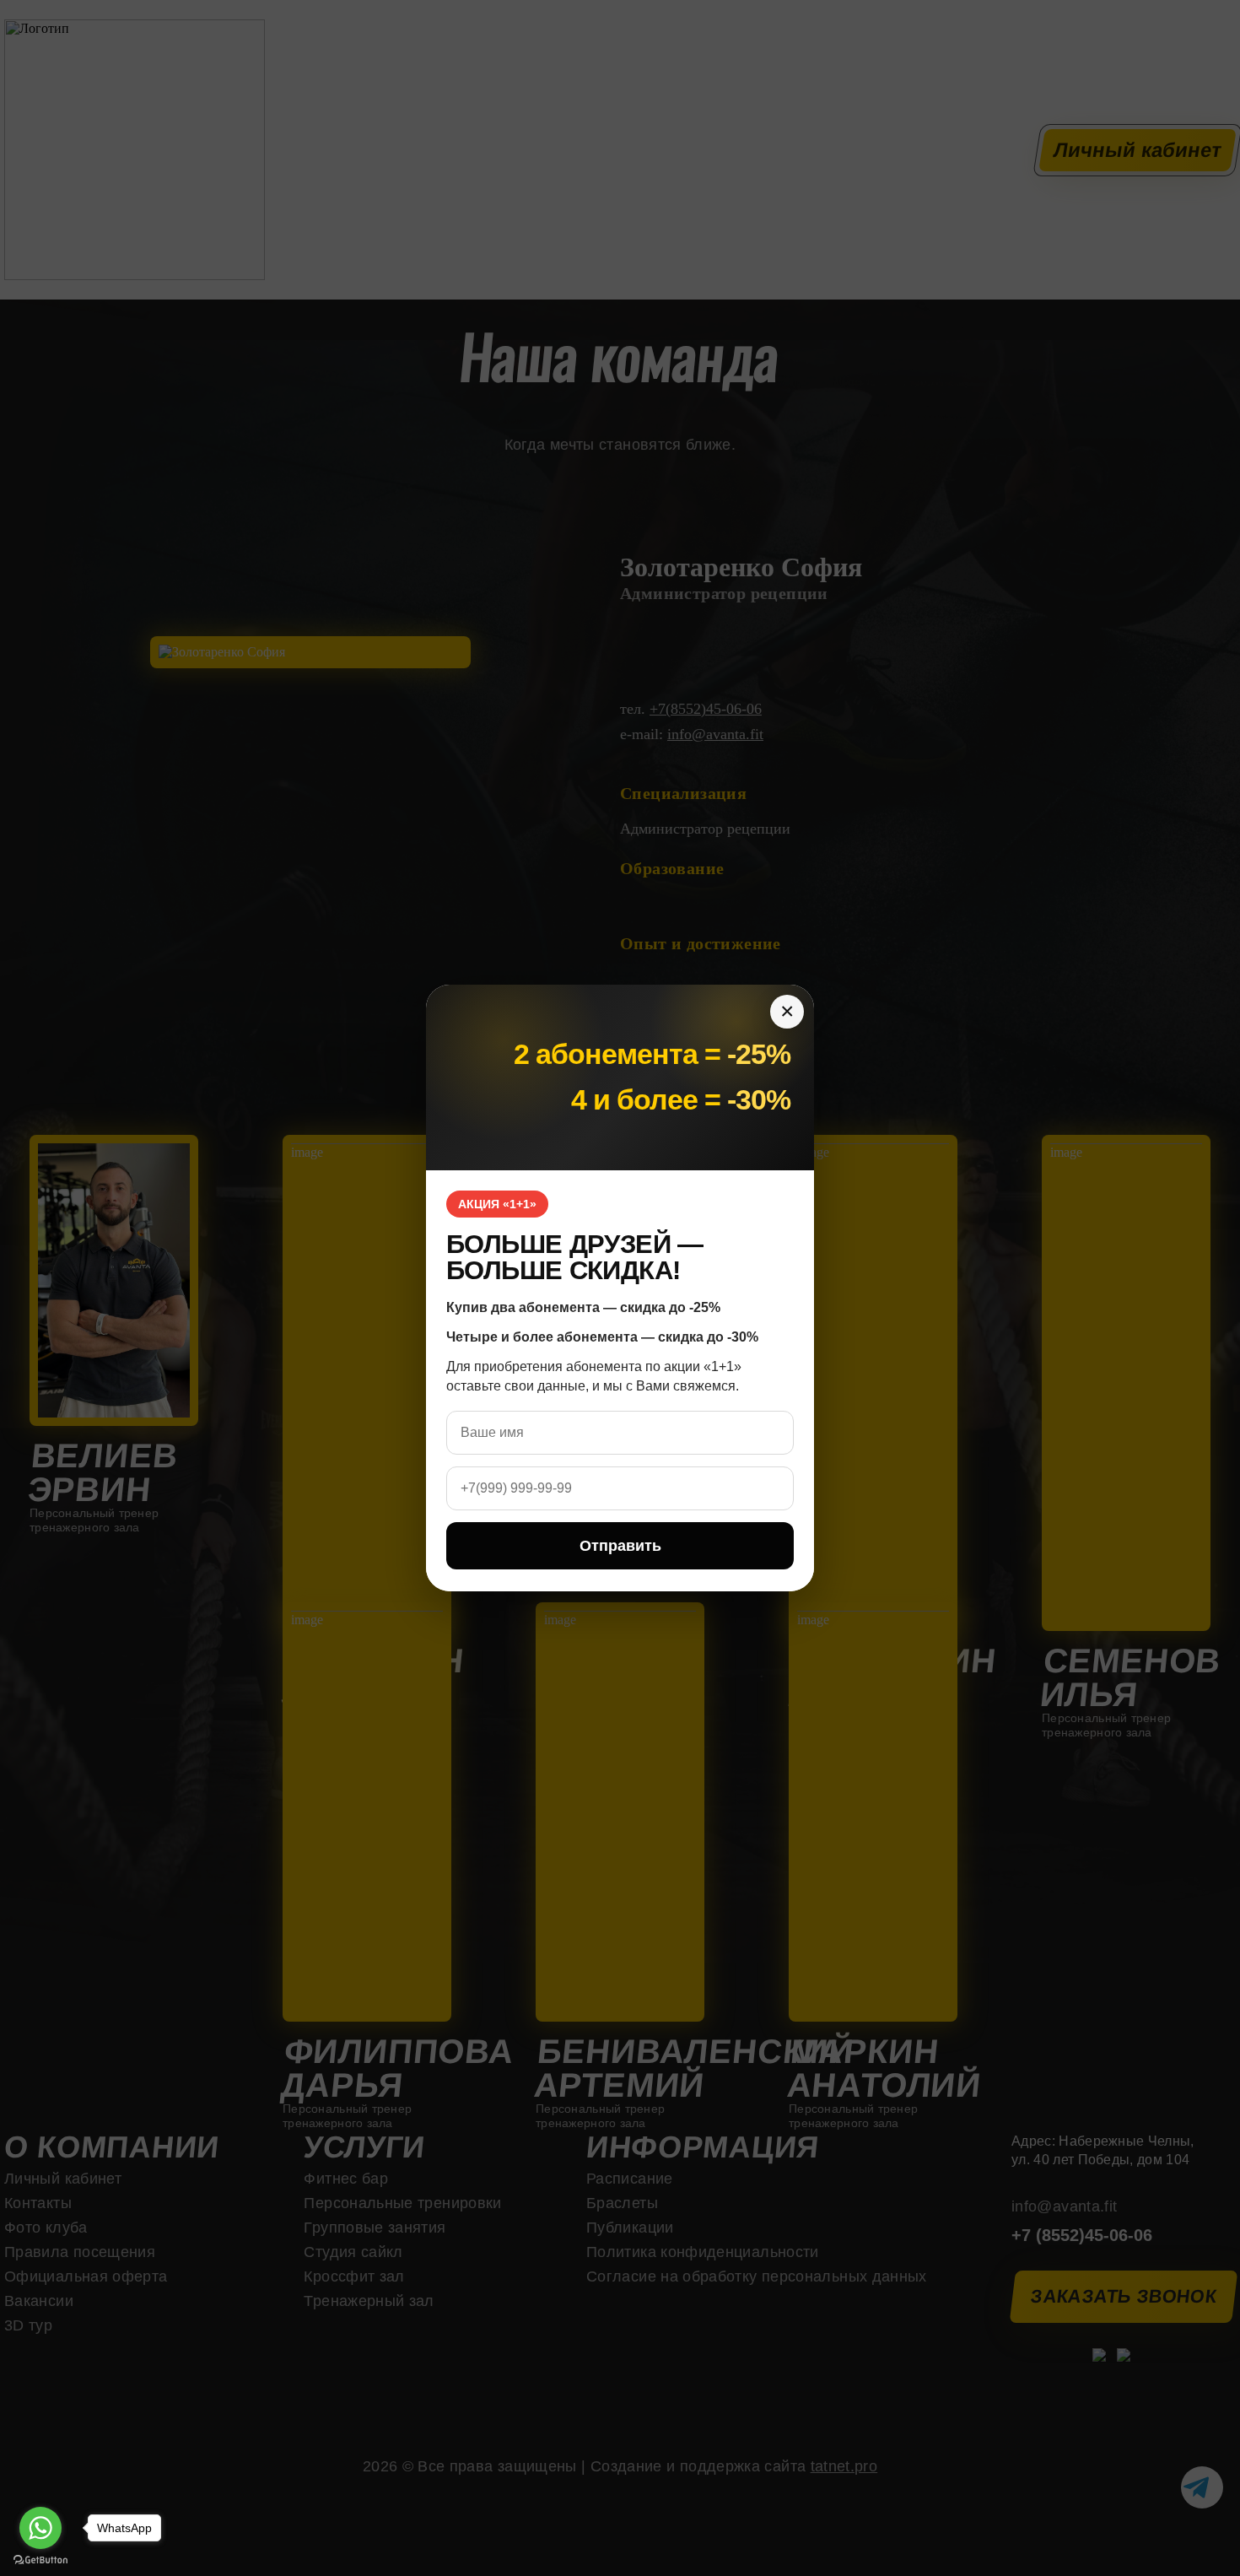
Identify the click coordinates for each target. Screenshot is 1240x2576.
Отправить (620, 1546)
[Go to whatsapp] (40, 2528)
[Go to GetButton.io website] (40, 2560)
